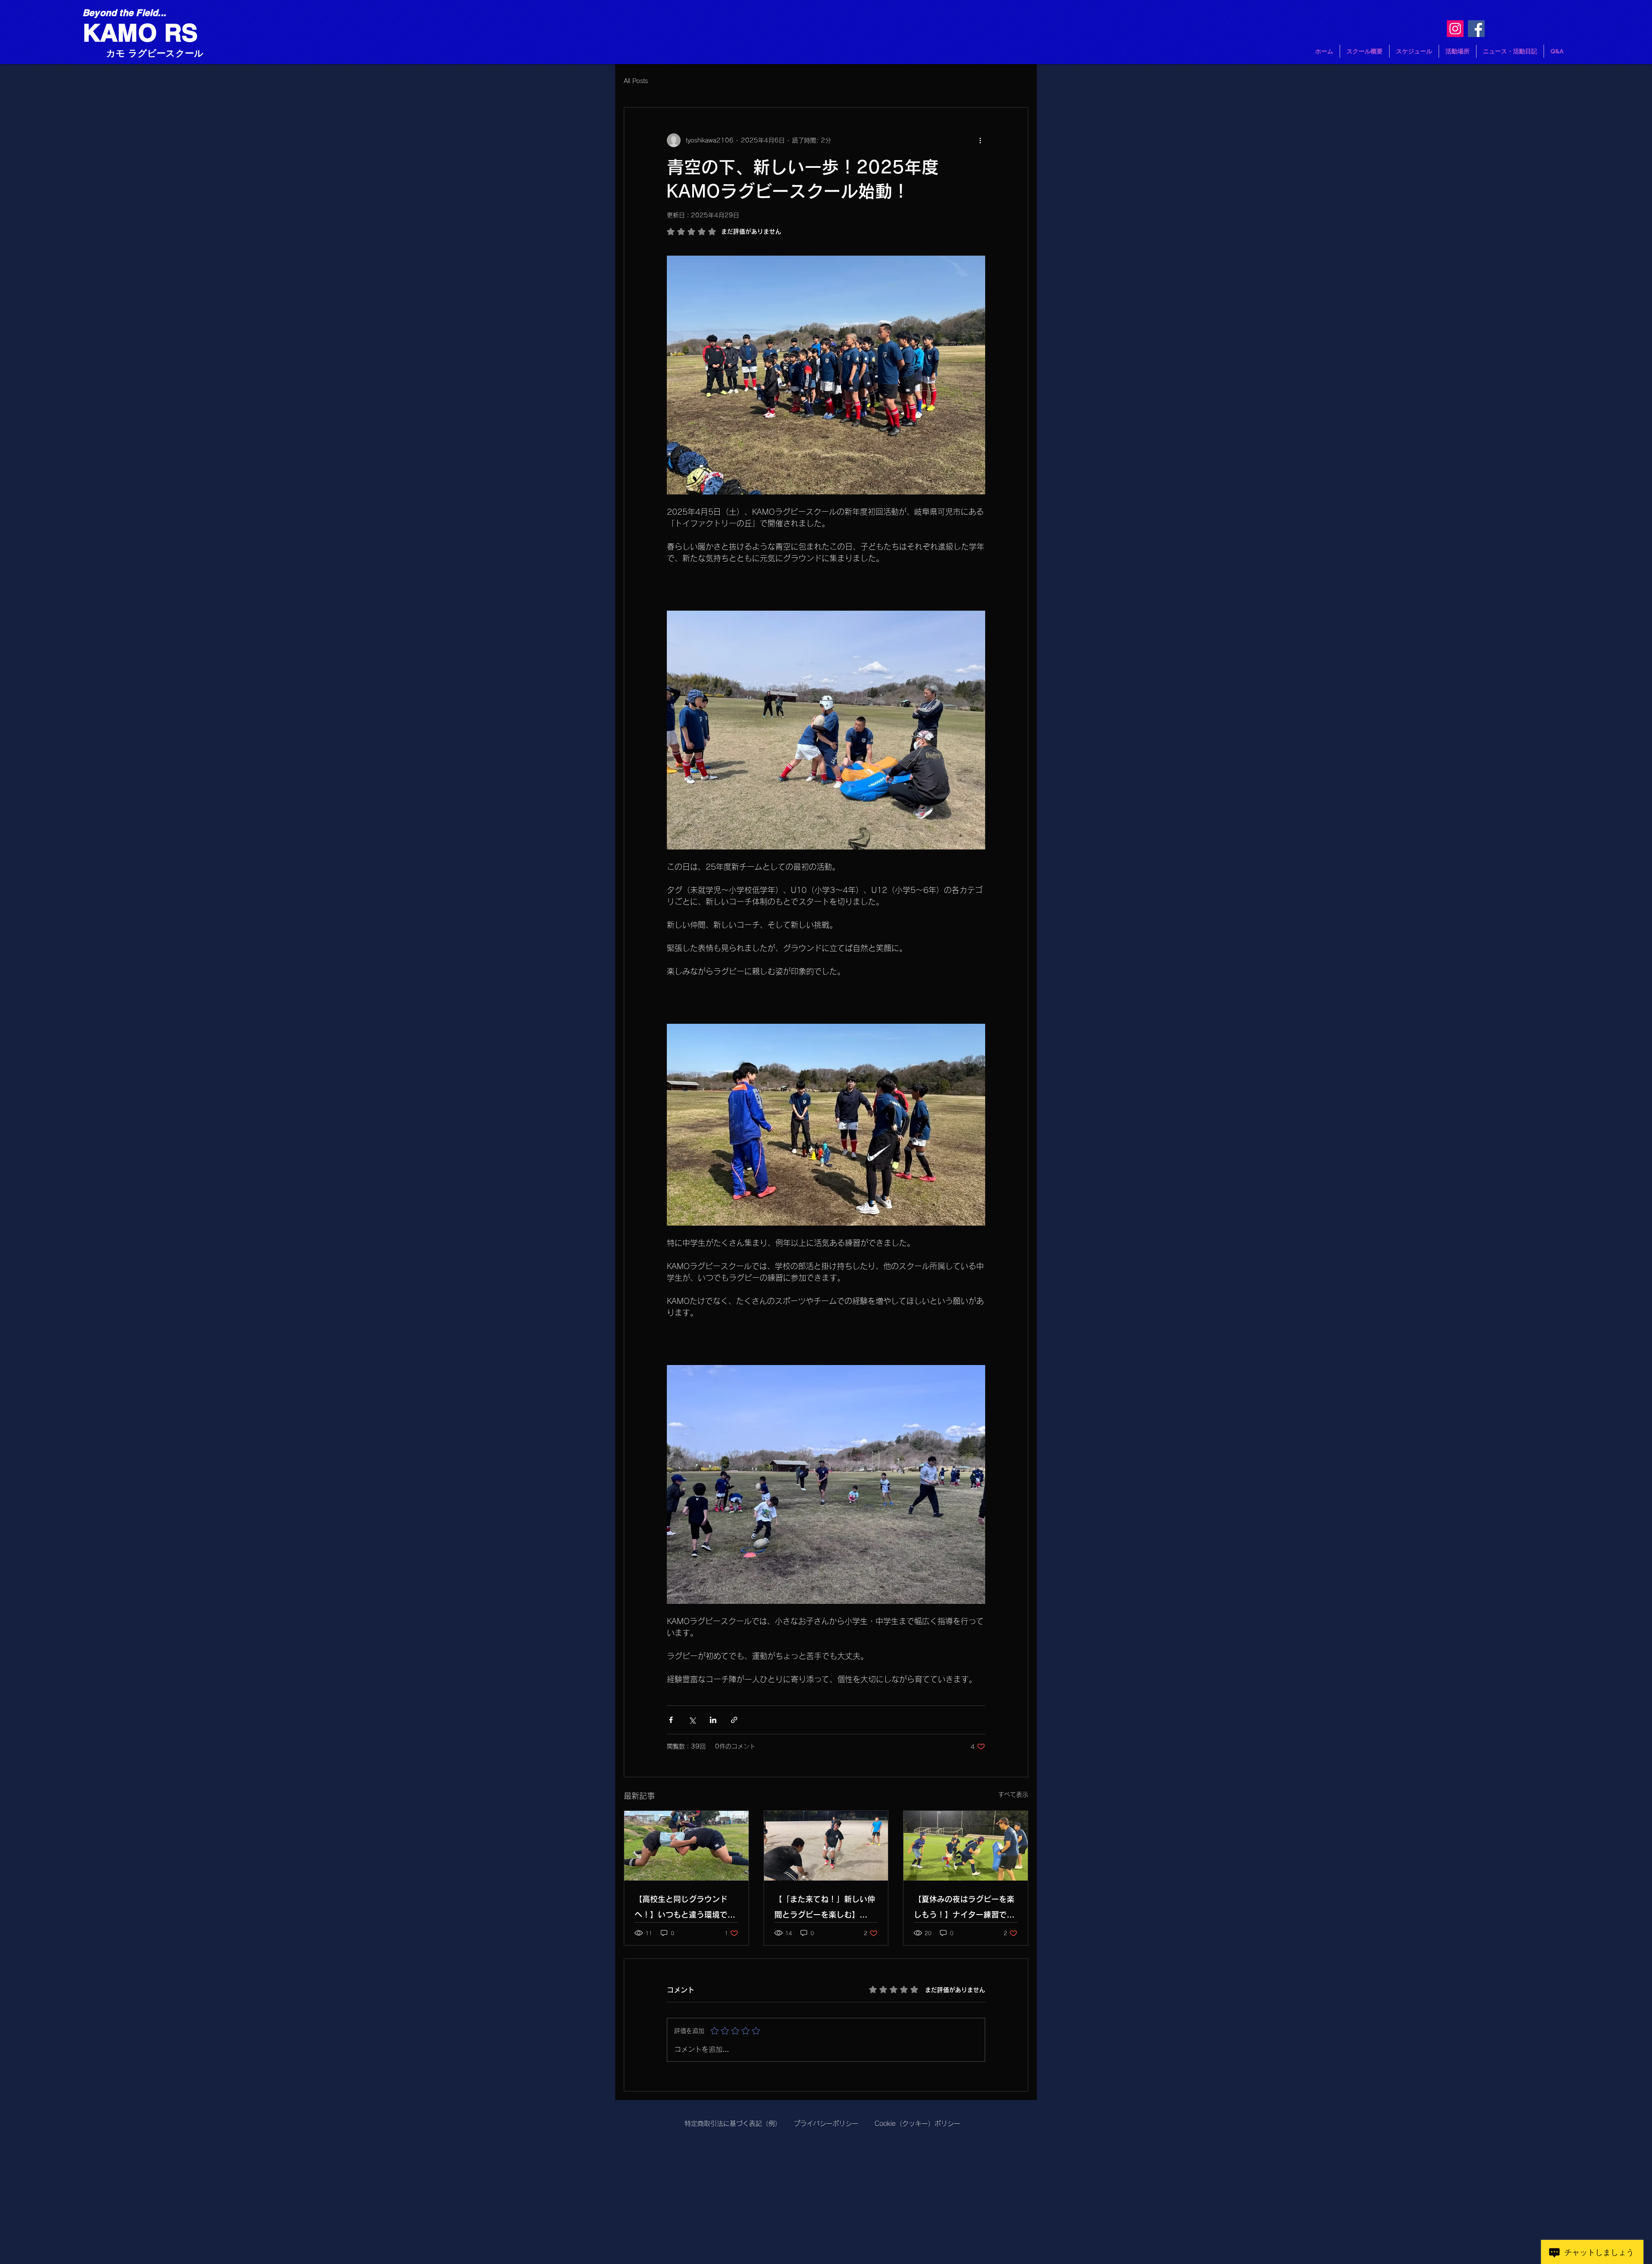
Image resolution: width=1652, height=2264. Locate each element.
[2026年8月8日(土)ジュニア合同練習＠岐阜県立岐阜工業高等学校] (686, 1846)
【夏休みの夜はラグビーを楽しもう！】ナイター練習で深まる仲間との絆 (964, 1909)
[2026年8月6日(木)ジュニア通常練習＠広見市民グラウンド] (826, 1846)
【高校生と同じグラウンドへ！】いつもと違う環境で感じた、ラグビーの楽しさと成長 (685, 1909)
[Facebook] (1476, 29)
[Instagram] (1455, 29)
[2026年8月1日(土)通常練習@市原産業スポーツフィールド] (966, 1846)
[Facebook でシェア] (671, 1720)
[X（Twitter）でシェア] (692, 1720)
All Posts (636, 81)
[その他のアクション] (980, 140)
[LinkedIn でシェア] (713, 1720)
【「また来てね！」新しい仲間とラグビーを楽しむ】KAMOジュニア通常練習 (825, 1909)
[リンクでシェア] (734, 1720)
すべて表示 (1013, 1795)
